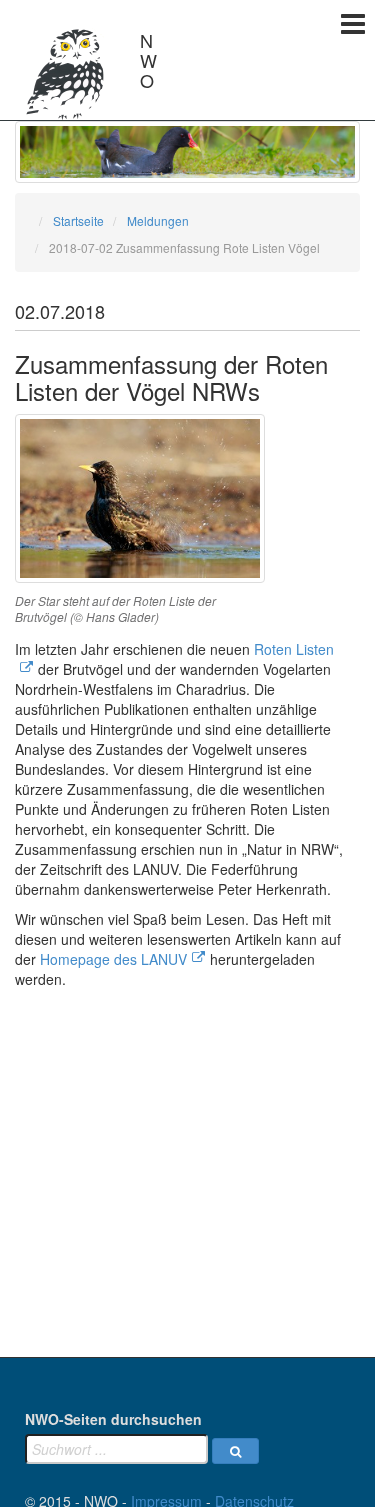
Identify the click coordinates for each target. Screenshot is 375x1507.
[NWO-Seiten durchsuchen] (235, 1451)
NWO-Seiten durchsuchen (113, 1419)
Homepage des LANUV (113, 959)
